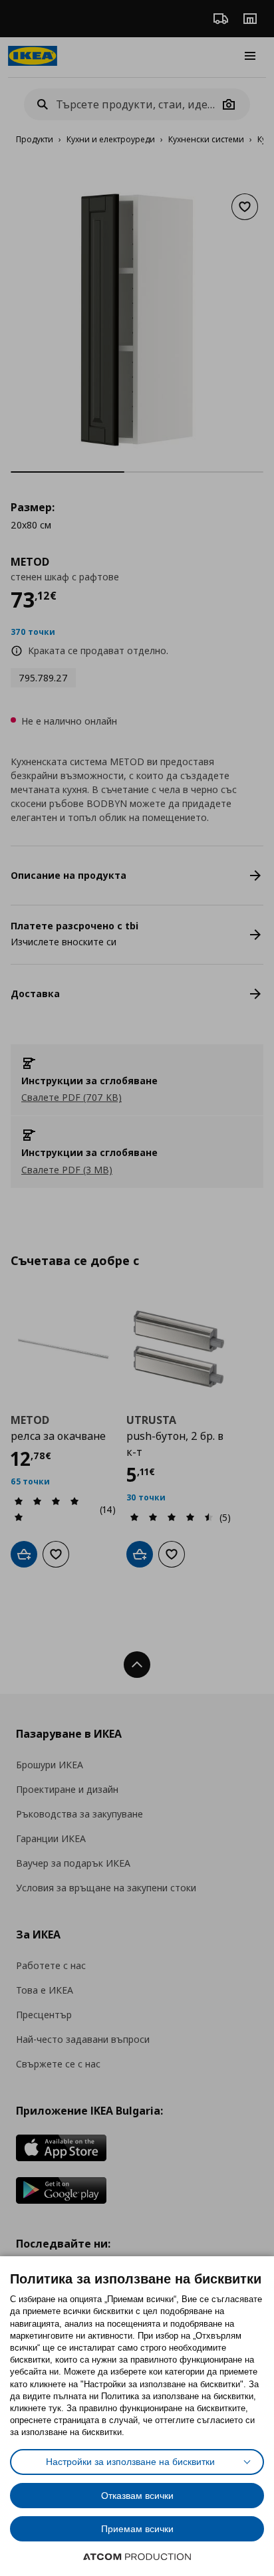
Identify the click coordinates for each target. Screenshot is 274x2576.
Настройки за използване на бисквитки (130, 2462)
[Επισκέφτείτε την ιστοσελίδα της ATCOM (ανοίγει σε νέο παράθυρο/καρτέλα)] (137, 2557)
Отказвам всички (137, 2496)
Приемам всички (137, 2529)
